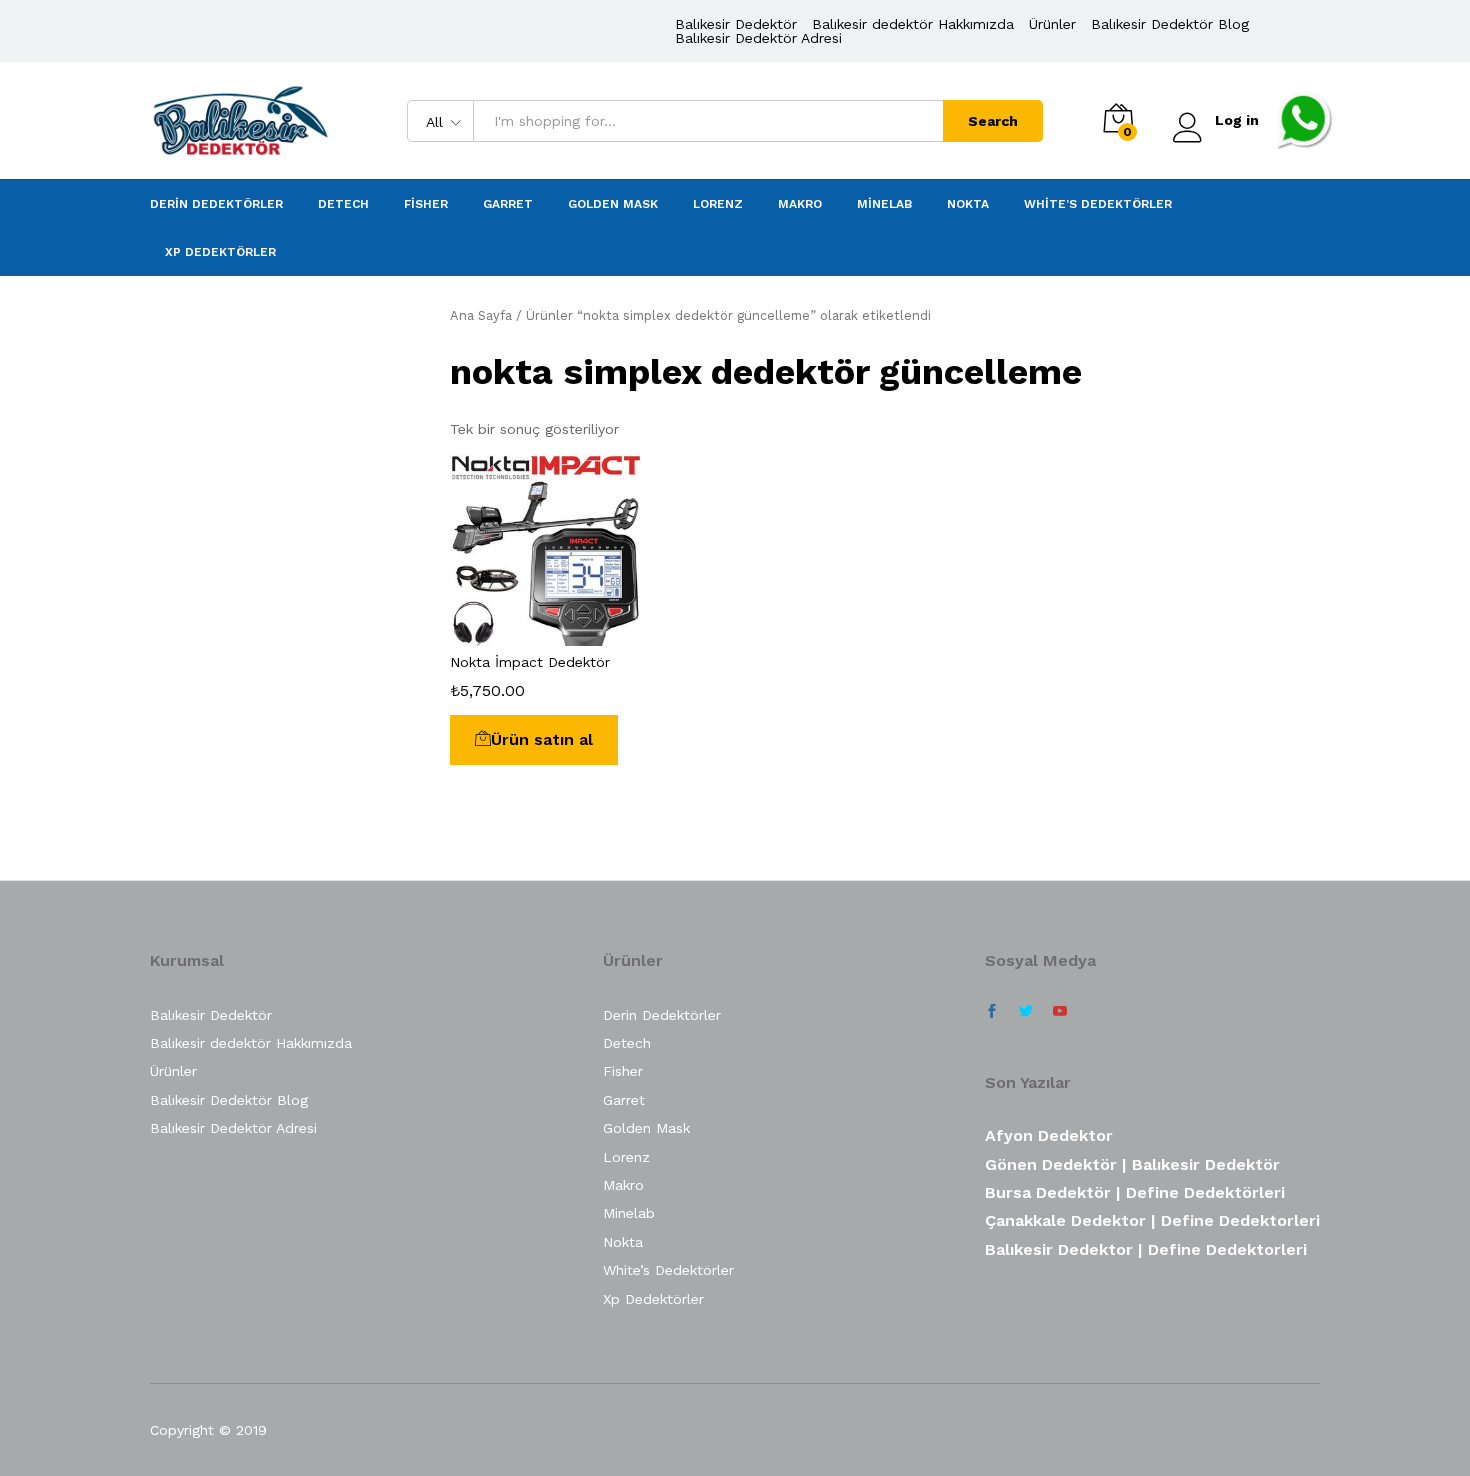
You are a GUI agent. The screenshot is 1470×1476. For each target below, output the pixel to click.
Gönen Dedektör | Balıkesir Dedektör (1132, 1164)
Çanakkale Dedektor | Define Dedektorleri (1152, 1220)
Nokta (968, 204)
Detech (343, 204)
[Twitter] (1026, 1012)
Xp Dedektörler (220, 252)
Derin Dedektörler (216, 204)
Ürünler (1052, 24)
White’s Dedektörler (1098, 204)
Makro (800, 204)
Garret (508, 204)
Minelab (884, 204)
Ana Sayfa (481, 315)
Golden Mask (613, 204)
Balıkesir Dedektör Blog (1170, 24)
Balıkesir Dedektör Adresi (758, 38)
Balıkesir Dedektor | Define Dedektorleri (1146, 1249)
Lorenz (718, 204)
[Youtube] (1060, 1012)
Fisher (426, 204)
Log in (1237, 120)
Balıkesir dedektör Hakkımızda (913, 24)
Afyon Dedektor (1049, 1135)
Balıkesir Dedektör (736, 24)
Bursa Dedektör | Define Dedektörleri (1135, 1192)
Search (993, 121)
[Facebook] (992, 1012)
